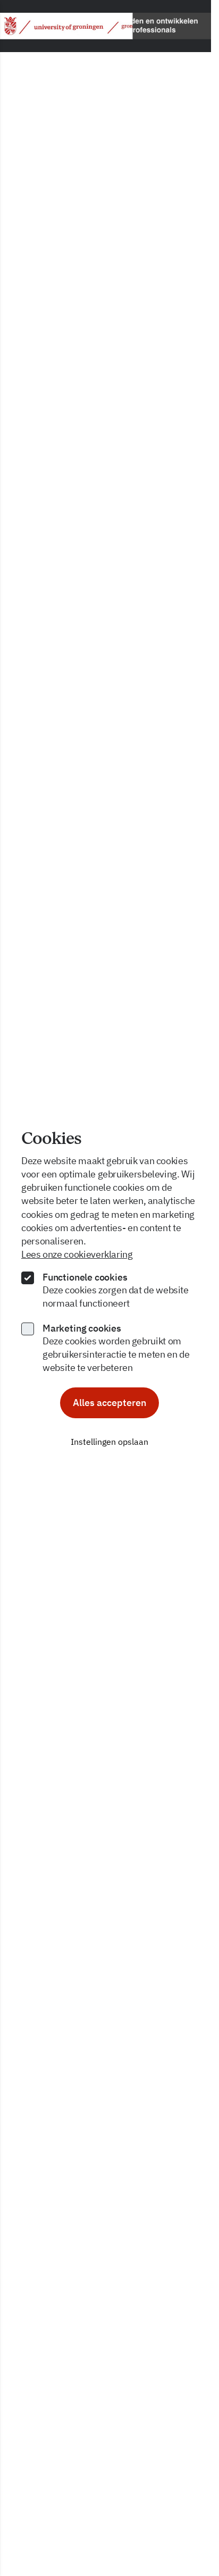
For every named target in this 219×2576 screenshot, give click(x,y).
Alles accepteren (109, 1403)
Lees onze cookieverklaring (77, 1254)
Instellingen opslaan (109, 1442)
